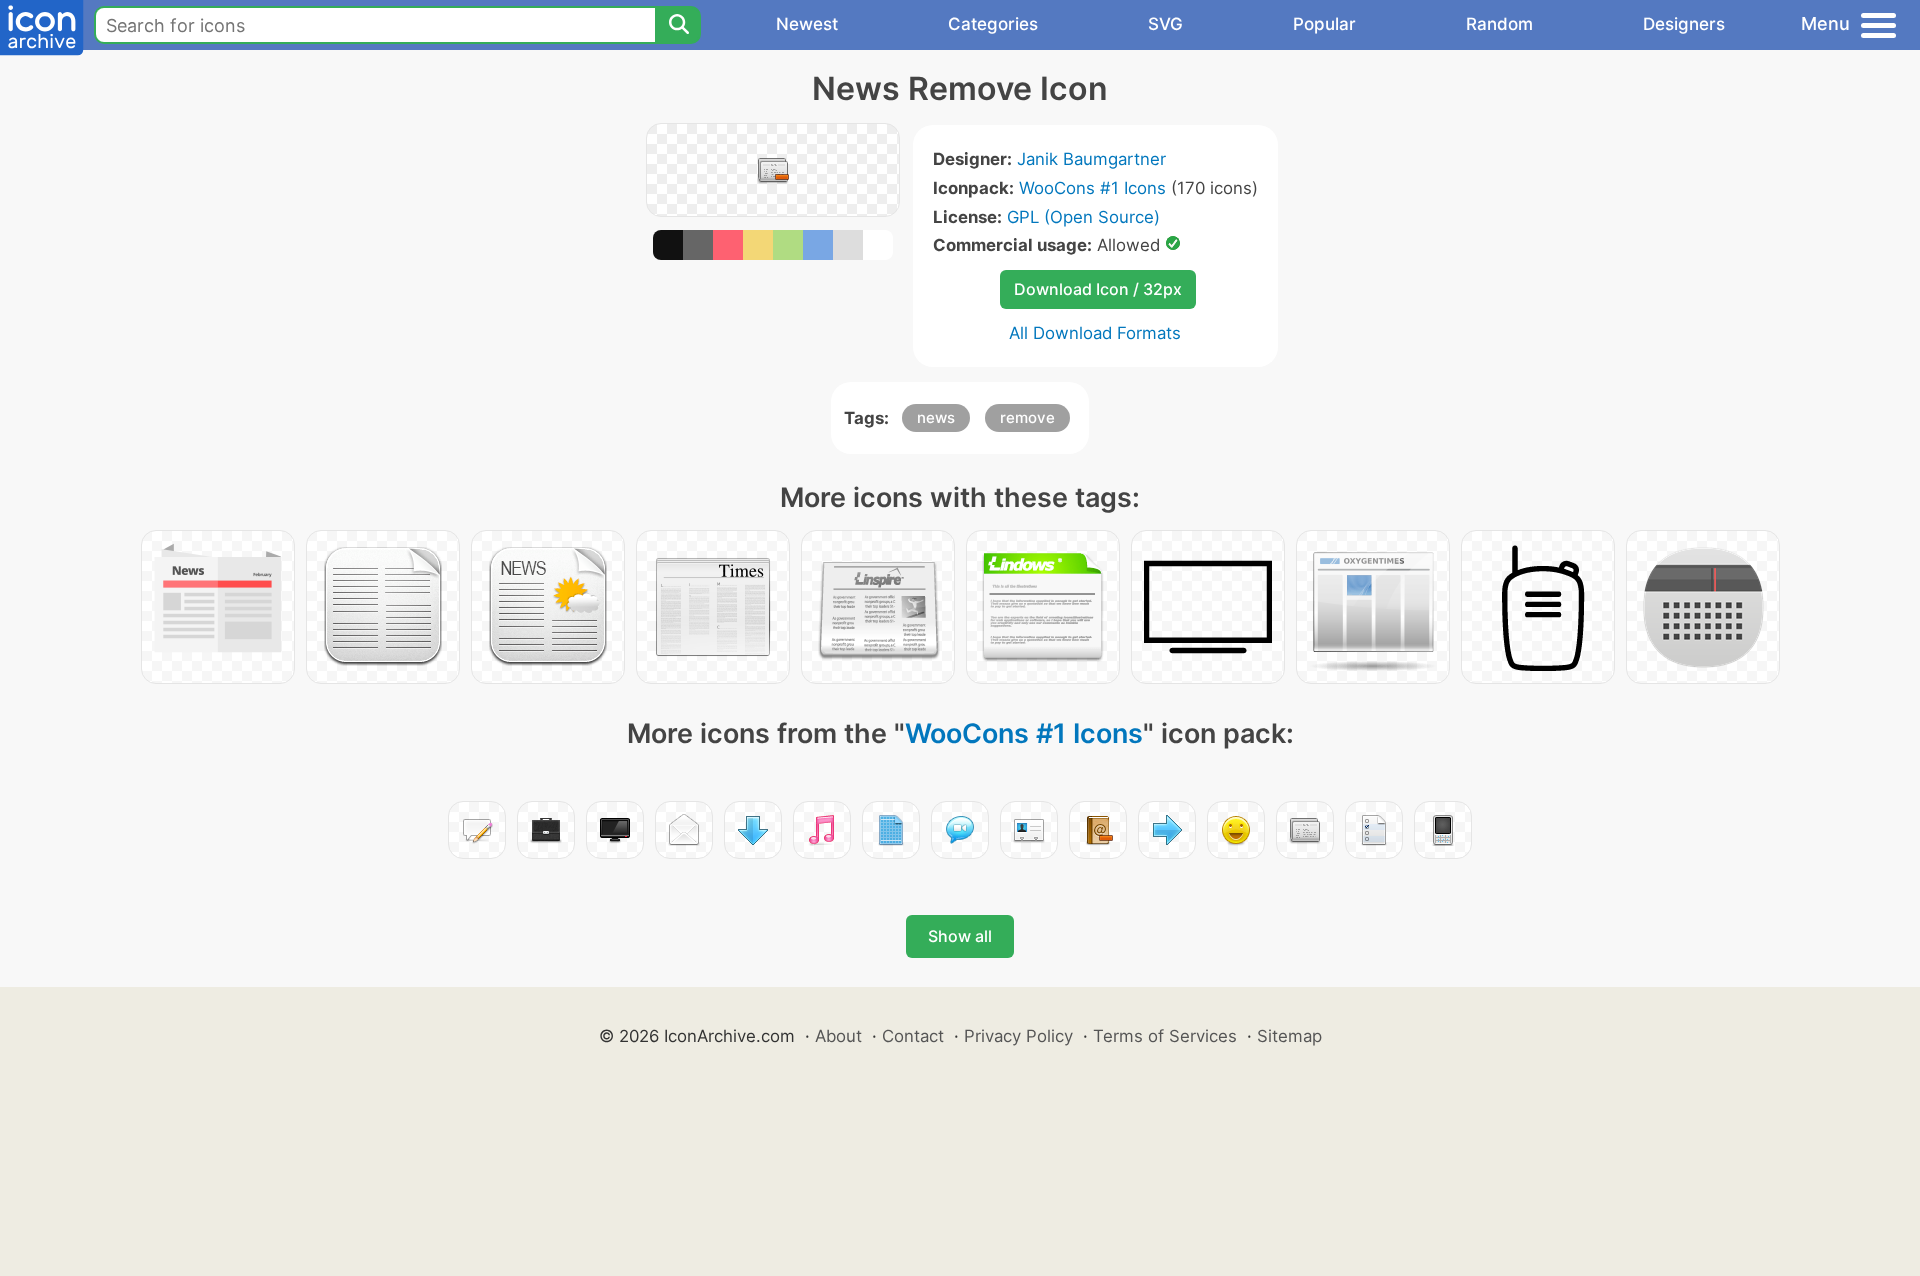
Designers (1684, 24)
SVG (1165, 24)
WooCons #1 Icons (1092, 188)
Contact (913, 1036)
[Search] (678, 25)
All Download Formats (1095, 333)
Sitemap (1289, 1036)
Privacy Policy (1018, 1036)
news (936, 417)
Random (1499, 24)
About (838, 1036)
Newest (807, 24)
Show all (960, 936)
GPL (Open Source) (1083, 217)
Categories (993, 24)
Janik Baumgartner (1091, 159)
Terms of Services (1165, 1036)
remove (1027, 417)
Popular (1324, 24)
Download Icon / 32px (1098, 289)
